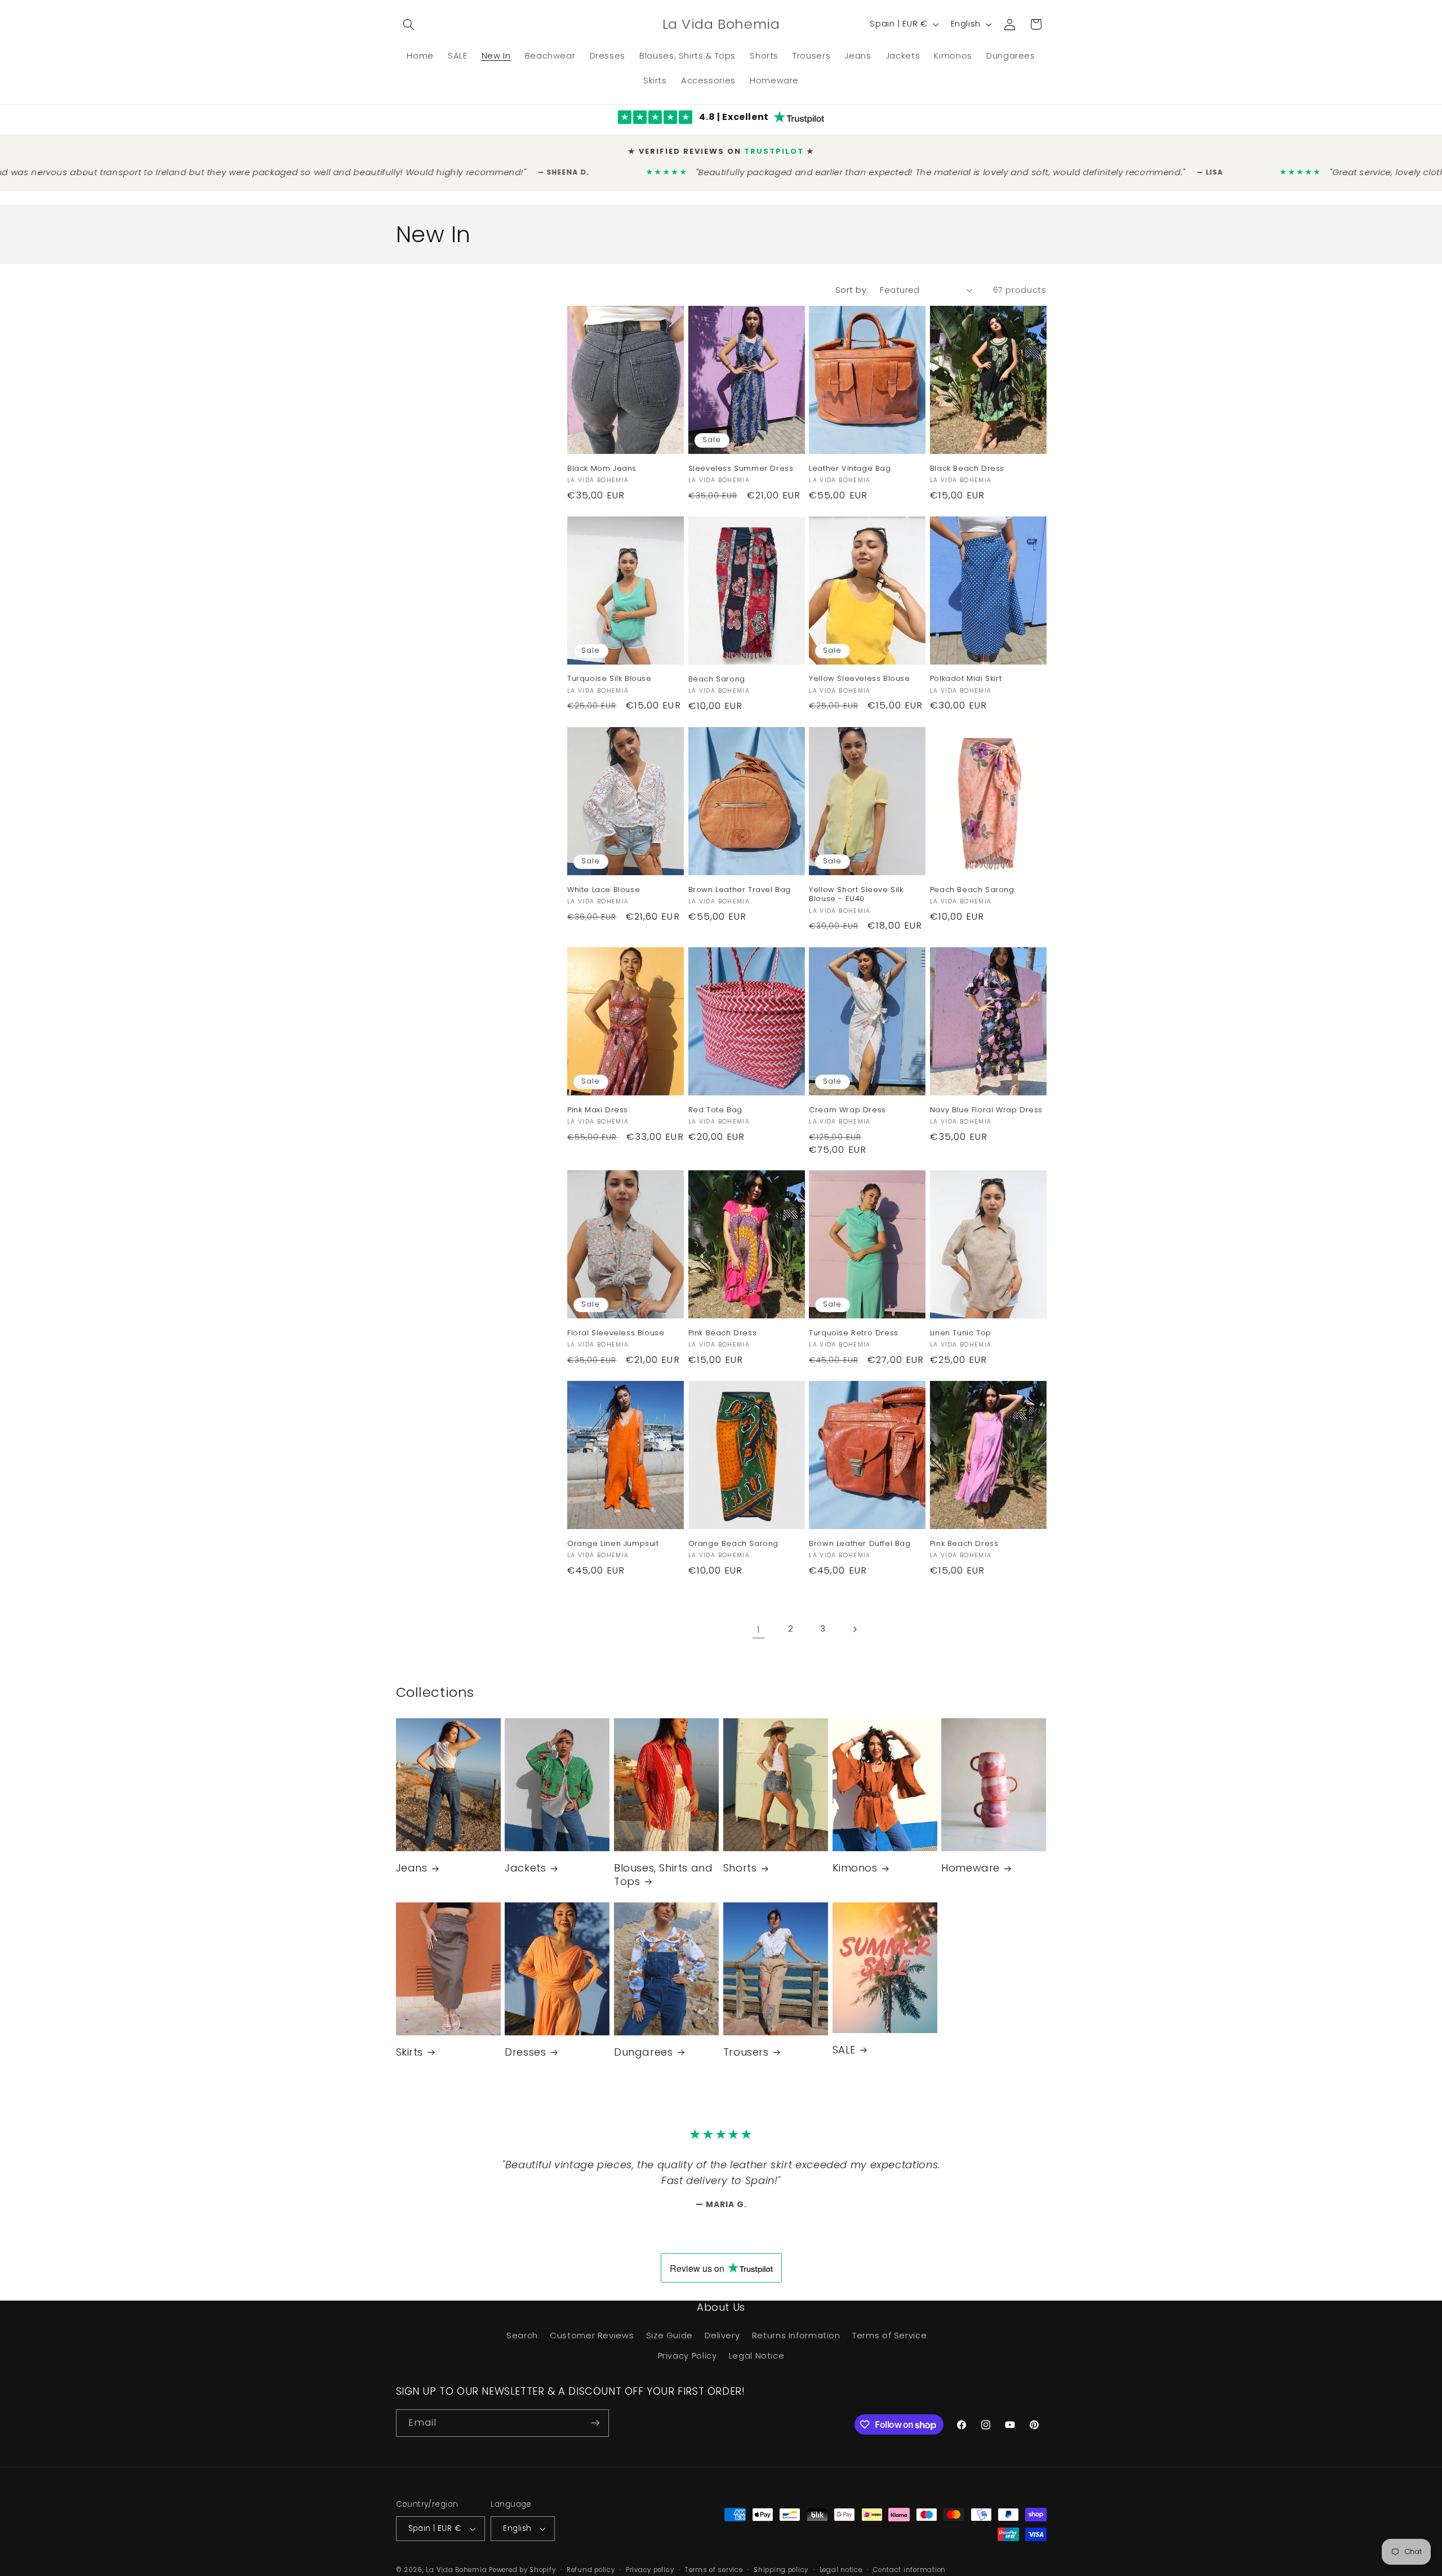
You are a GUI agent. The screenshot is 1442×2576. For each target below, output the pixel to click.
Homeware (971, 1868)
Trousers (746, 2052)
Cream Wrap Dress (847, 1110)
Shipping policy (781, 2570)
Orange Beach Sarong (733, 1544)
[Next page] (854, 1629)
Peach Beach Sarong (972, 890)
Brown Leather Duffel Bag (860, 1544)
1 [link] (759, 1629)
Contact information (909, 2570)
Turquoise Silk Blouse (609, 679)
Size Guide (669, 2336)
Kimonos (855, 1868)
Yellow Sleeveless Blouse (859, 679)
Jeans (412, 1868)
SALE (844, 2050)
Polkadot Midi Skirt (966, 679)
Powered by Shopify (522, 2570)
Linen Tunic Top (961, 1333)
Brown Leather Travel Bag (740, 890)
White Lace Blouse (604, 890)
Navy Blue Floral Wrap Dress (986, 1110)
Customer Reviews (592, 2336)
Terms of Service (889, 2336)
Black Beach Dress (967, 469)
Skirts (410, 2052)
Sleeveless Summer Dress (741, 469)
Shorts (740, 1868)
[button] (409, 24)
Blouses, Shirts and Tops (663, 1875)
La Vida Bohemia (457, 2570)
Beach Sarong (717, 679)
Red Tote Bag (715, 1110)
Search (522, 2336)
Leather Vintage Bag (850, 469)
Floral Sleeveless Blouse (616, 1333)
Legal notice (841, 2570)
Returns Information (796, 2336)
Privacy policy (650, 2570)
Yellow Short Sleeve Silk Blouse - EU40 (856, 895)
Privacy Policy (687, 2356)
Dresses (525, 2052)
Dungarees (643, 2052)
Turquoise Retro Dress (854, 1333)
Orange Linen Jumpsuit (613, 1544)
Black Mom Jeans (602, 469)
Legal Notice (757, 2356)
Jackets (525, 1868)
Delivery (722, 2336)
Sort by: (852, 290)
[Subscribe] (595, 2423)
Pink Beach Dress (723, 1333)
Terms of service (714, 2570)
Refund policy (591, 2570)
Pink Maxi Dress (598, 1110)
